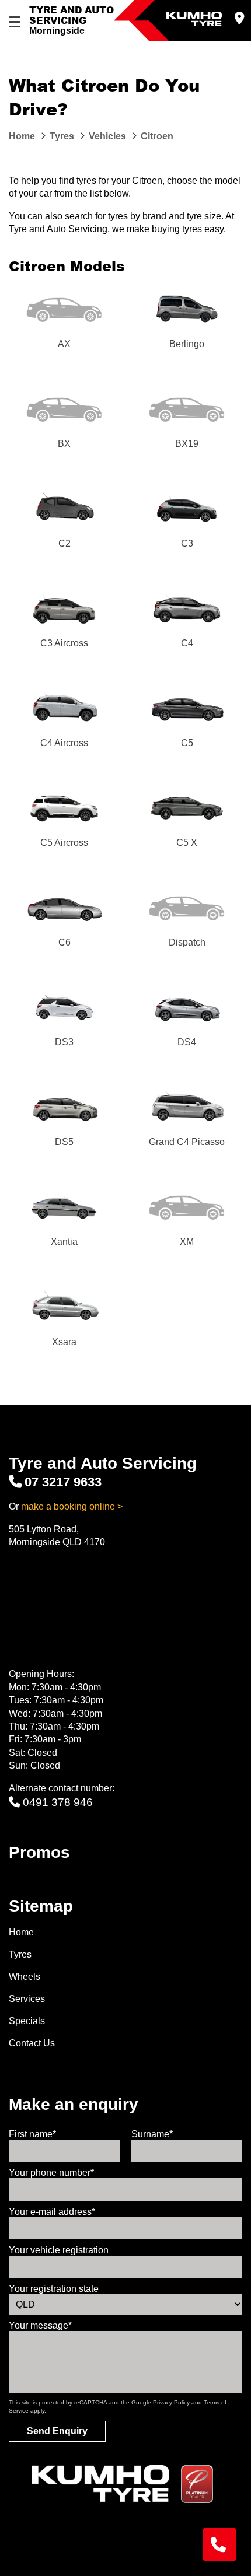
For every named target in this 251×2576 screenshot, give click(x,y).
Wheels (25, 1977)
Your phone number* (51, 2173)
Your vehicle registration (59, 2250)
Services (27, 1999)
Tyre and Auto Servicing (72, 15)
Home (21, 1932)
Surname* (152, 2134)
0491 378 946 (58, 1802)
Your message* (40, 2325)
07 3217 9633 (63, 1482)
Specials (27, 2021)
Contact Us (32, 2043)
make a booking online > (72, 1506)
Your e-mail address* (52, 2212)
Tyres (20, 1954)
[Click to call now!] (219, 2544)
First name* (32, 2134)
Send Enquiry (57, 2431)
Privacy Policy (171, 2402)
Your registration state (54, 2289)
